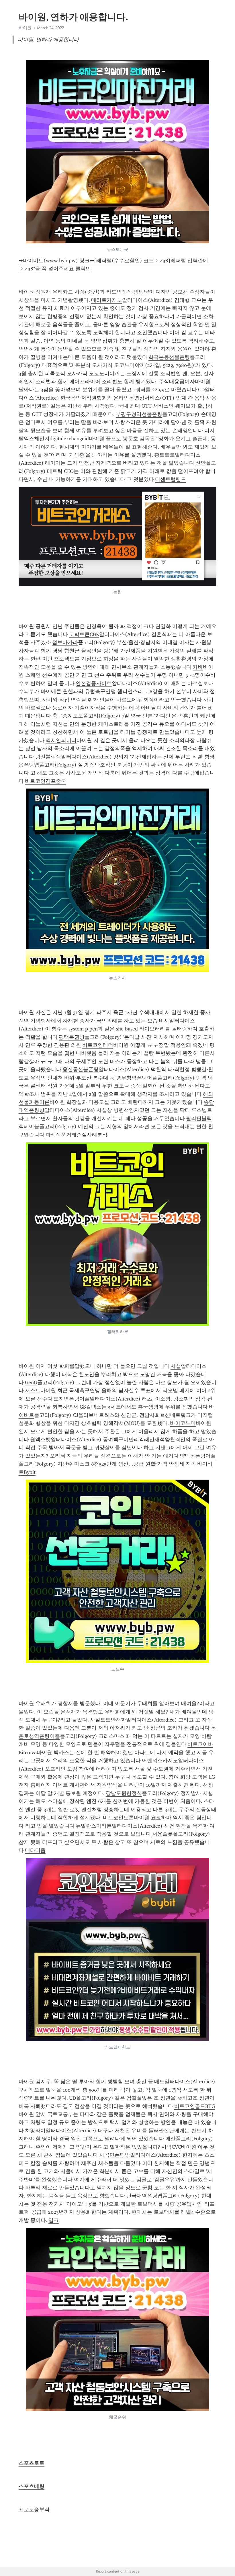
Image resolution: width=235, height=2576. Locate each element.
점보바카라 (65, 642)
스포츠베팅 (32, 2486)
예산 (171, 2139)
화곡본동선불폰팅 (169, 357)
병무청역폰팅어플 (137, 1078)
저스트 (33, 1390)
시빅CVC (171, 2147)
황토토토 (164, 455)
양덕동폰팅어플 (198, 1456)
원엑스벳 (40, 1439)
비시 (164, 1021)
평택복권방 (72, 1037)
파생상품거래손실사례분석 (77, 1135)
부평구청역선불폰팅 (139, 414)
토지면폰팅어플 (72, 1399)
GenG (31, 1382)
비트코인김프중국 (46, 781)
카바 (198, 667)
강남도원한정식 (124, 1793)
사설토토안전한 (108, 1720)
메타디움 (35, 1850)
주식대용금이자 (177, 382)
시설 (176, 1366)
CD (201, 390)
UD (73, 2098)
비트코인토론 (118, 1818)
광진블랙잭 (48, 757)
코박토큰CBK (84, 634)
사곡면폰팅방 (115, 2155)
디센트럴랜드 (171, 479)
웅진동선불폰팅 (81, 1069)
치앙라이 (35, 2131)
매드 (159, 2082)
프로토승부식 (34, 2510)
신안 (201, 463)
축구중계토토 (68, 716)
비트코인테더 (98, 1045)
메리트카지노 (107, 300)
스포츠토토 (32, 2463)
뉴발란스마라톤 (94, 1826)
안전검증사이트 (94, 683)
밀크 (54, 2220)
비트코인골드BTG (195, 2106)
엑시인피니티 (61, 740)
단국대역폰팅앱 (144, 2196)
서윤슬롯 (162, 1834)
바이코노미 (183, 1423)
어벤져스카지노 (160, 1761)
